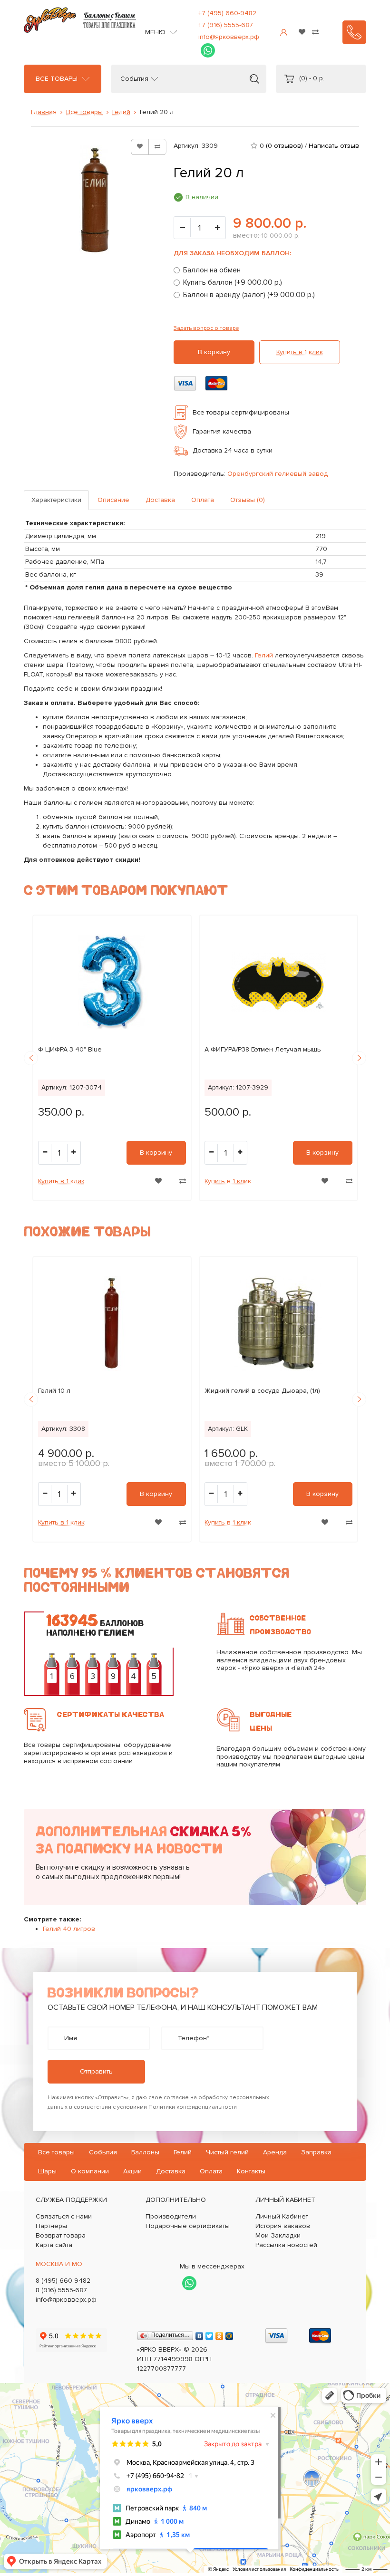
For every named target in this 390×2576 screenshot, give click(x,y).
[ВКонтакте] (200, 2334)
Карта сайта (54, 2245)
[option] (112, 1058)
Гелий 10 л (54, 1391)
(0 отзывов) (284, 146)
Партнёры (51, 2226)
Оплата (203, 500)
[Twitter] (210, 2334)
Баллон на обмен (212, 270)
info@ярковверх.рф (229, 37)
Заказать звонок (354, 32)
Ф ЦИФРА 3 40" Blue (70, 1049)
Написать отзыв (334, 146)
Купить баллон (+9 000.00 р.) (233, 282)
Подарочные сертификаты (188, 2226)
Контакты (251, 2171)
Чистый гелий (227, 2152)
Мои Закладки (278, 2235)
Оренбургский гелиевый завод (278, 474)
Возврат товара (61, 2235)
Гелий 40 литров (69, 1929)
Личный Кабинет (282, 2216)
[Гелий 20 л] (95, 200)
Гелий (121, 112)
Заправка (316, 2152)
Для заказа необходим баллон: (232, 253)
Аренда (275, 2152)
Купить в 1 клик (300, 352)
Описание (113, 500)
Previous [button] (31, 1058)
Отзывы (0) (248, 500)
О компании (90, 2171)
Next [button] (359, 1058)
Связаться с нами (64, 2216)
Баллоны (145, 2152)
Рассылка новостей (286, 2245)
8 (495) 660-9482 (63, 2281)
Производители (171, 2216)
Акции (132, 2171)
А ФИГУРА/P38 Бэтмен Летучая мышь (263, 1049)
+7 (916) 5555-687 (226, 25)
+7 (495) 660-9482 (227, 13)
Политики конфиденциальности (193, 2107)
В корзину (214, 352)
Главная (44, 112)
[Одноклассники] (219, 2334)
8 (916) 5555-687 (61, 2290)
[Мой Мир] (229, 2334)
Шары (47, 2171)
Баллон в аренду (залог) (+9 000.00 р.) (249, 295)
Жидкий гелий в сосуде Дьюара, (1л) (262, 1391)
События (134, 79)
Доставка (160, 500)
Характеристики (56, 500)
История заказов (283, 2226)
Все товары (57, 79)
